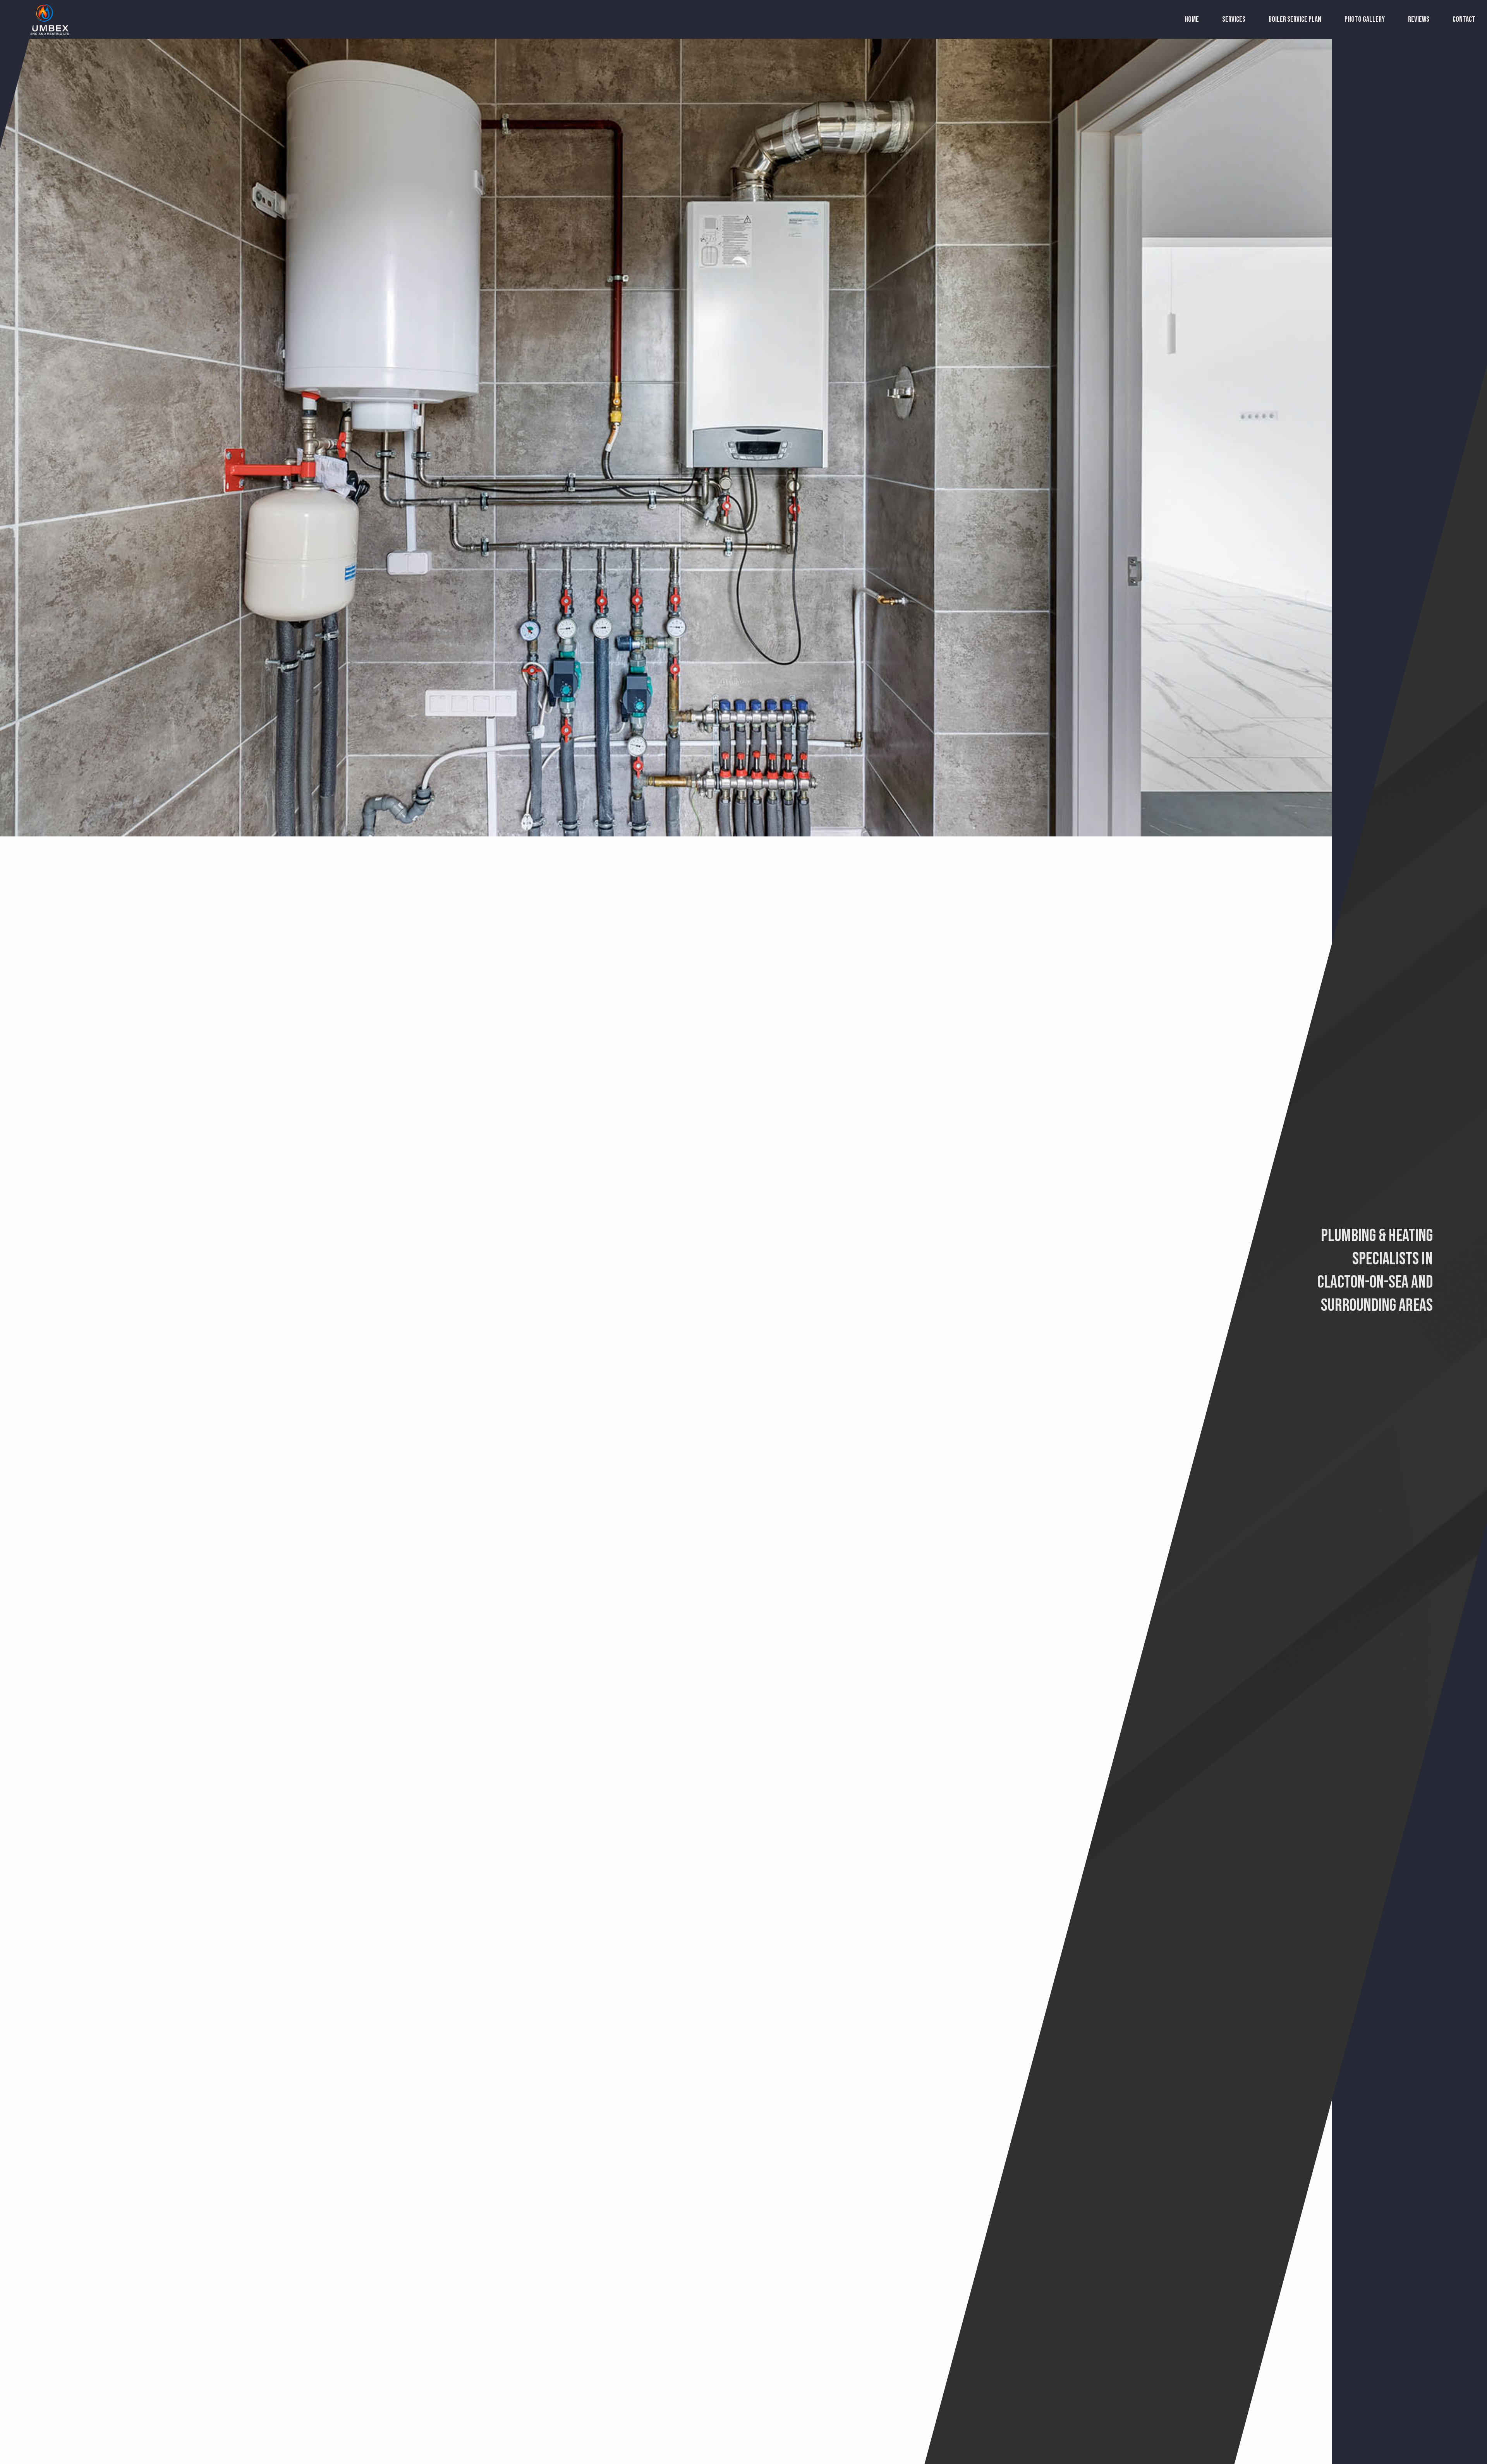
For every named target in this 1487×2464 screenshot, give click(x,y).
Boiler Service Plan (1295, 19)
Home (1192, 19)
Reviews (1419, 19)
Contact (1464, 19)
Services (1234, 19)
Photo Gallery (1365, 19)
